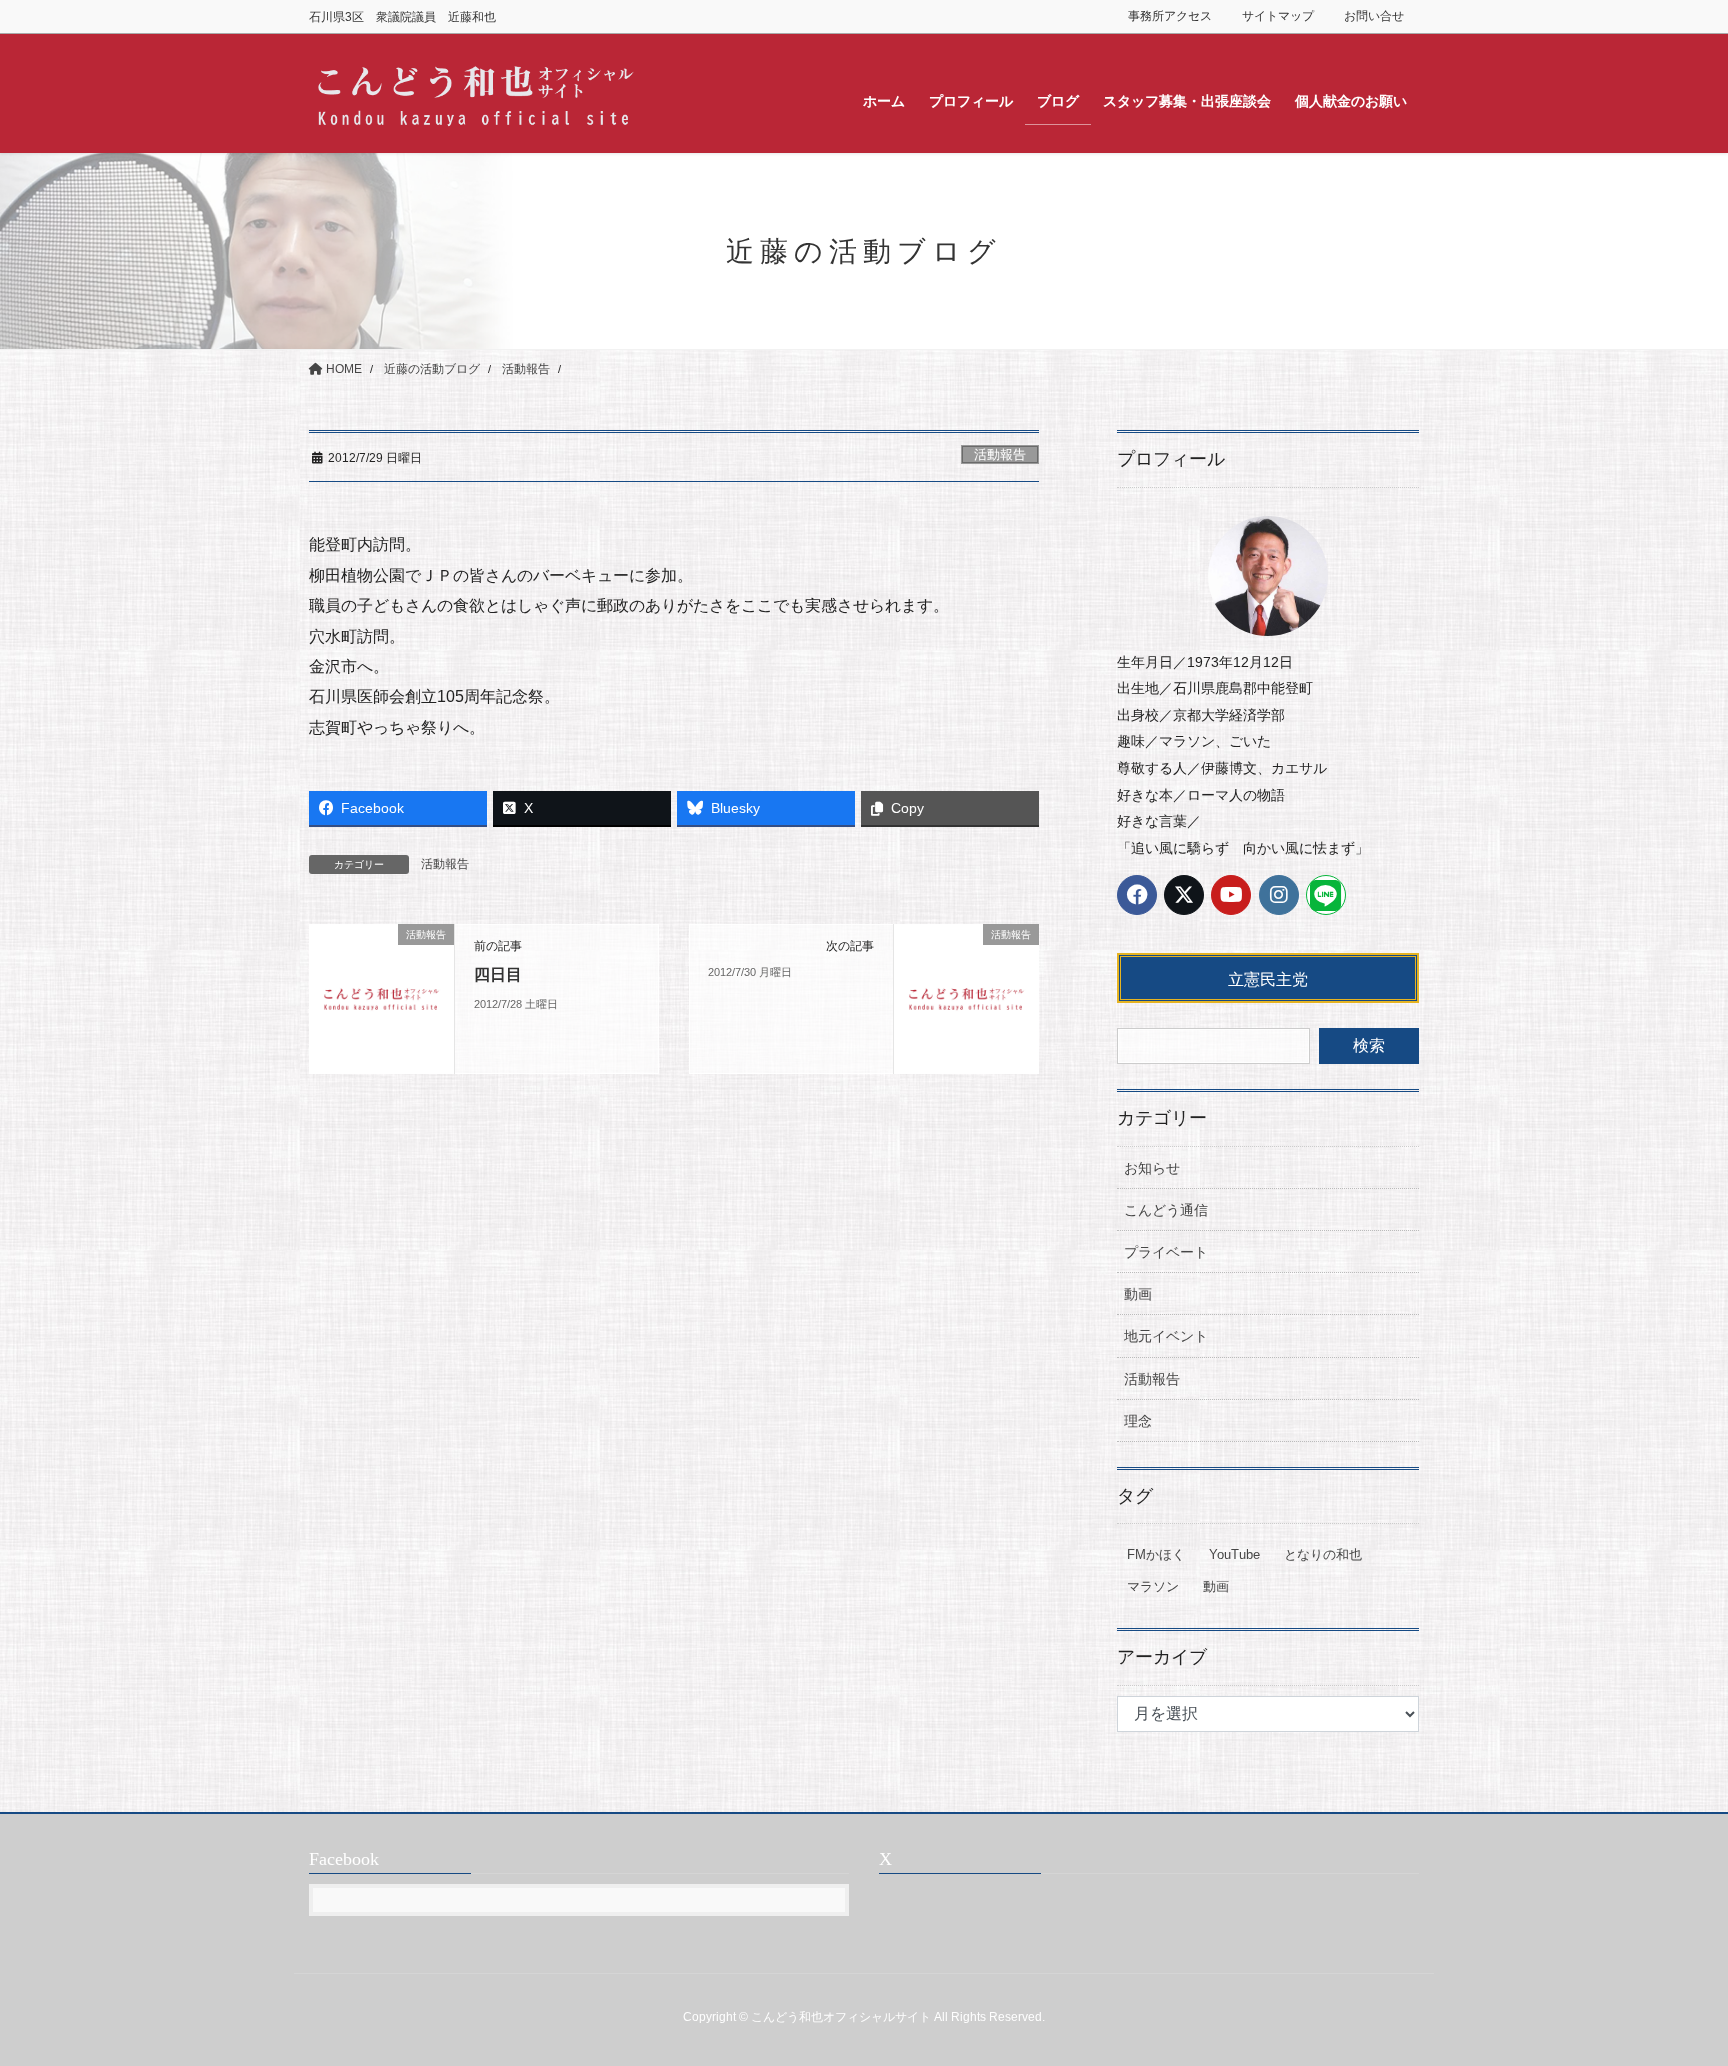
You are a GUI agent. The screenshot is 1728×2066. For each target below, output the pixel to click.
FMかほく (1156, 1554)
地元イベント (1166, 1336)
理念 (1138, 1421)
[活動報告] (381, 998)
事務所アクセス (1170, 16)
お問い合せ (1374, 16)
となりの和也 (1323, 1554)
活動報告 (1000, 454)
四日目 (498, 974)
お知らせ (1152, 1168)
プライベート (1166, 1252)
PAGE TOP (1669, 1986)
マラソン (1153, 1586)
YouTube (1234, 1554)
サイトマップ (1278, 16)
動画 (1138, 1294)
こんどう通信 (1166, 1210)
